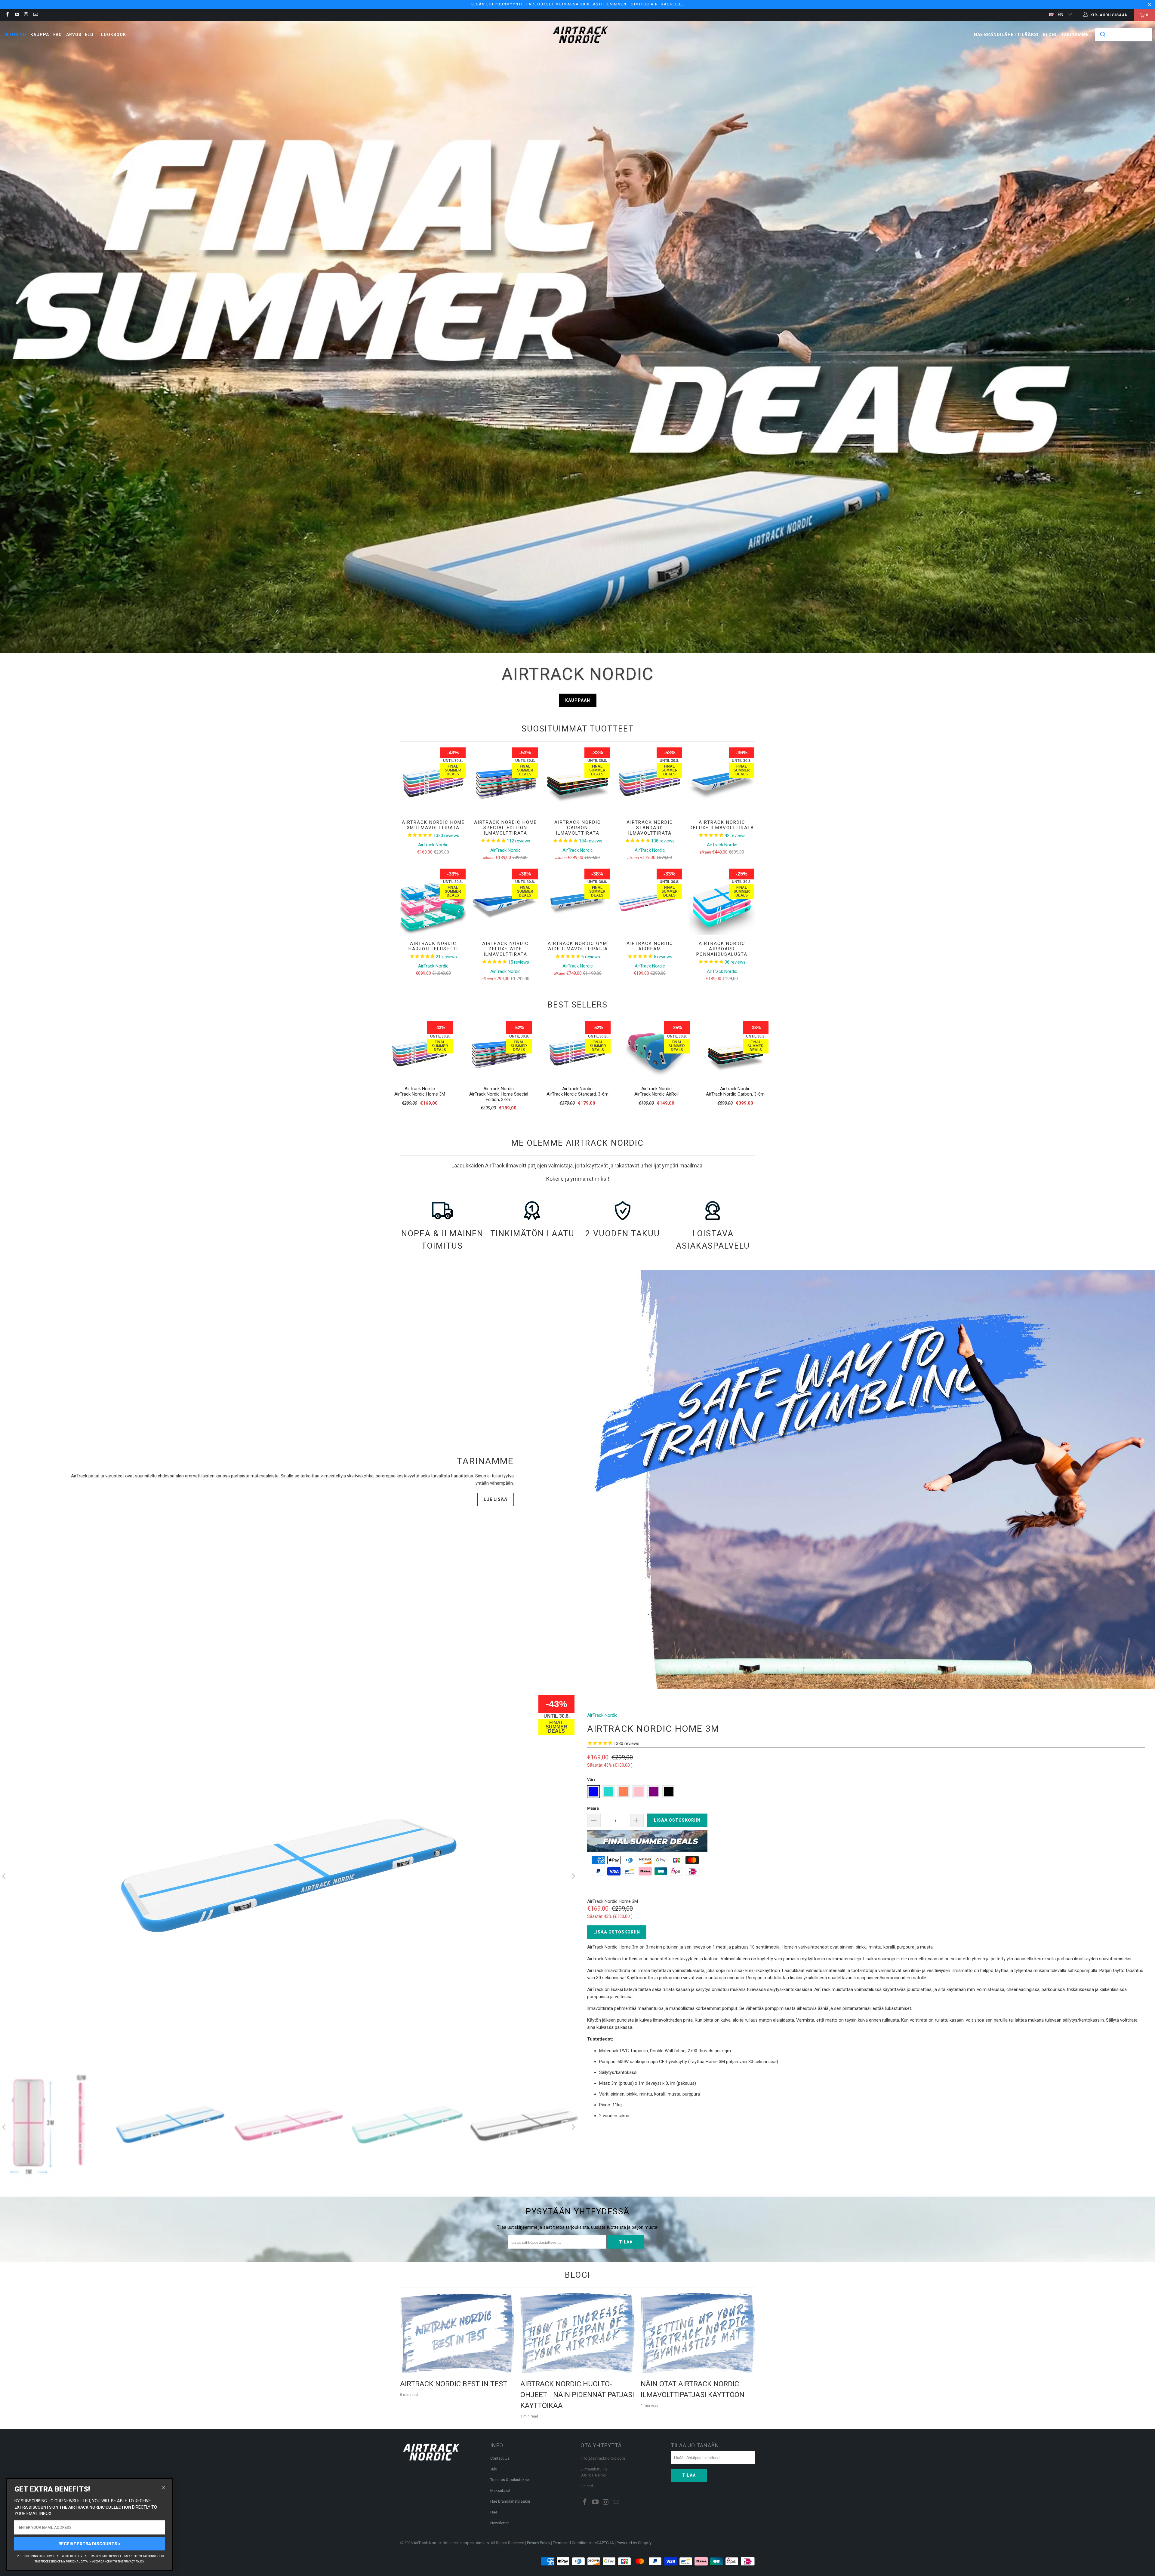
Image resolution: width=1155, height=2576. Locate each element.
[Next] (573, 1877)
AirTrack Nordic (420, 1089)
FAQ (58, 35)
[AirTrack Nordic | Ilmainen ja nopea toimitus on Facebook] (7, 15)
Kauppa (40, 35)
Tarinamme (1075, 35)
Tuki (494, 2469)
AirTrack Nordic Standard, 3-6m (577, 1094)
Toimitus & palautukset (510, 2480)
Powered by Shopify (634, 2543)
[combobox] (1123, 35)
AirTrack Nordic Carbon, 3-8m (735, 1094)
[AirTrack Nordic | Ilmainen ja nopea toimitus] (581, 35)
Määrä (593, 1808)
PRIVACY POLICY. (134, 2562)
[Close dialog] (163, 2488)
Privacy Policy (539, 2543)
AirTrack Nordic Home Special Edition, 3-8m (499, 1097)
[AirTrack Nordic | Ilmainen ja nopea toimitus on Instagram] (26, 15)
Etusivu (16, 35)
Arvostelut (82, 35)
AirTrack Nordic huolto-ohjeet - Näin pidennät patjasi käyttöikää (577, 2395)
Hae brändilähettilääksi (1006, 35)
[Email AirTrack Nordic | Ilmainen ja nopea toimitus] (35, 15)
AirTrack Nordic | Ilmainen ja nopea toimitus (451, 2543)
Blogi (1050, 35)
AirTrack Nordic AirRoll (656, 1094)
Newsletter (500, 2523)
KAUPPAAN (578, 700)
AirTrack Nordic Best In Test (454, 2384)
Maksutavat (500, 2490)
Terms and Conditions (572, 2543)
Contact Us (500, 2458)
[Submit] (1102, 35)
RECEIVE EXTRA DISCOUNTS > (89, 2544)
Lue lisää (496, 1499)
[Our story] (866, 1480)
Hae (494, 2512)
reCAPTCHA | (605, 2543)
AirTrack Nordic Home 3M (420, 1094)
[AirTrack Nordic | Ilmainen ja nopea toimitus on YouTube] (16, 15)
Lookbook (114, 35)
